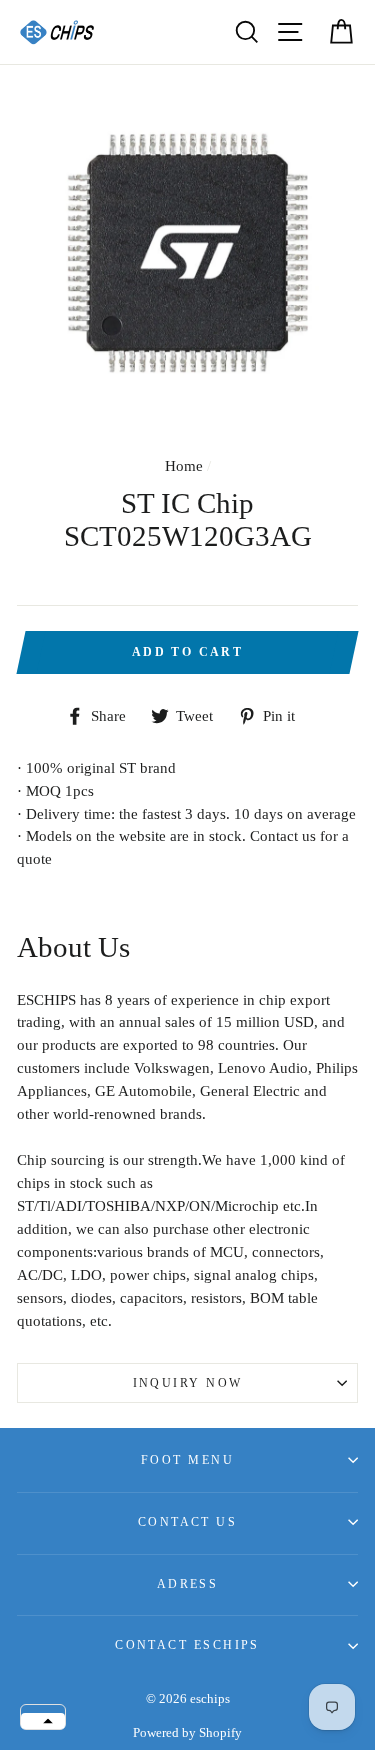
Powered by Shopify (187, 1733)
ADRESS (188, 1584)
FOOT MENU (187, 1460)
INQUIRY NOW (188, 1383)
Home (184, 465)
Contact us (187, 1522)
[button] (43, 1721)
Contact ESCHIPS (187, 1645)
